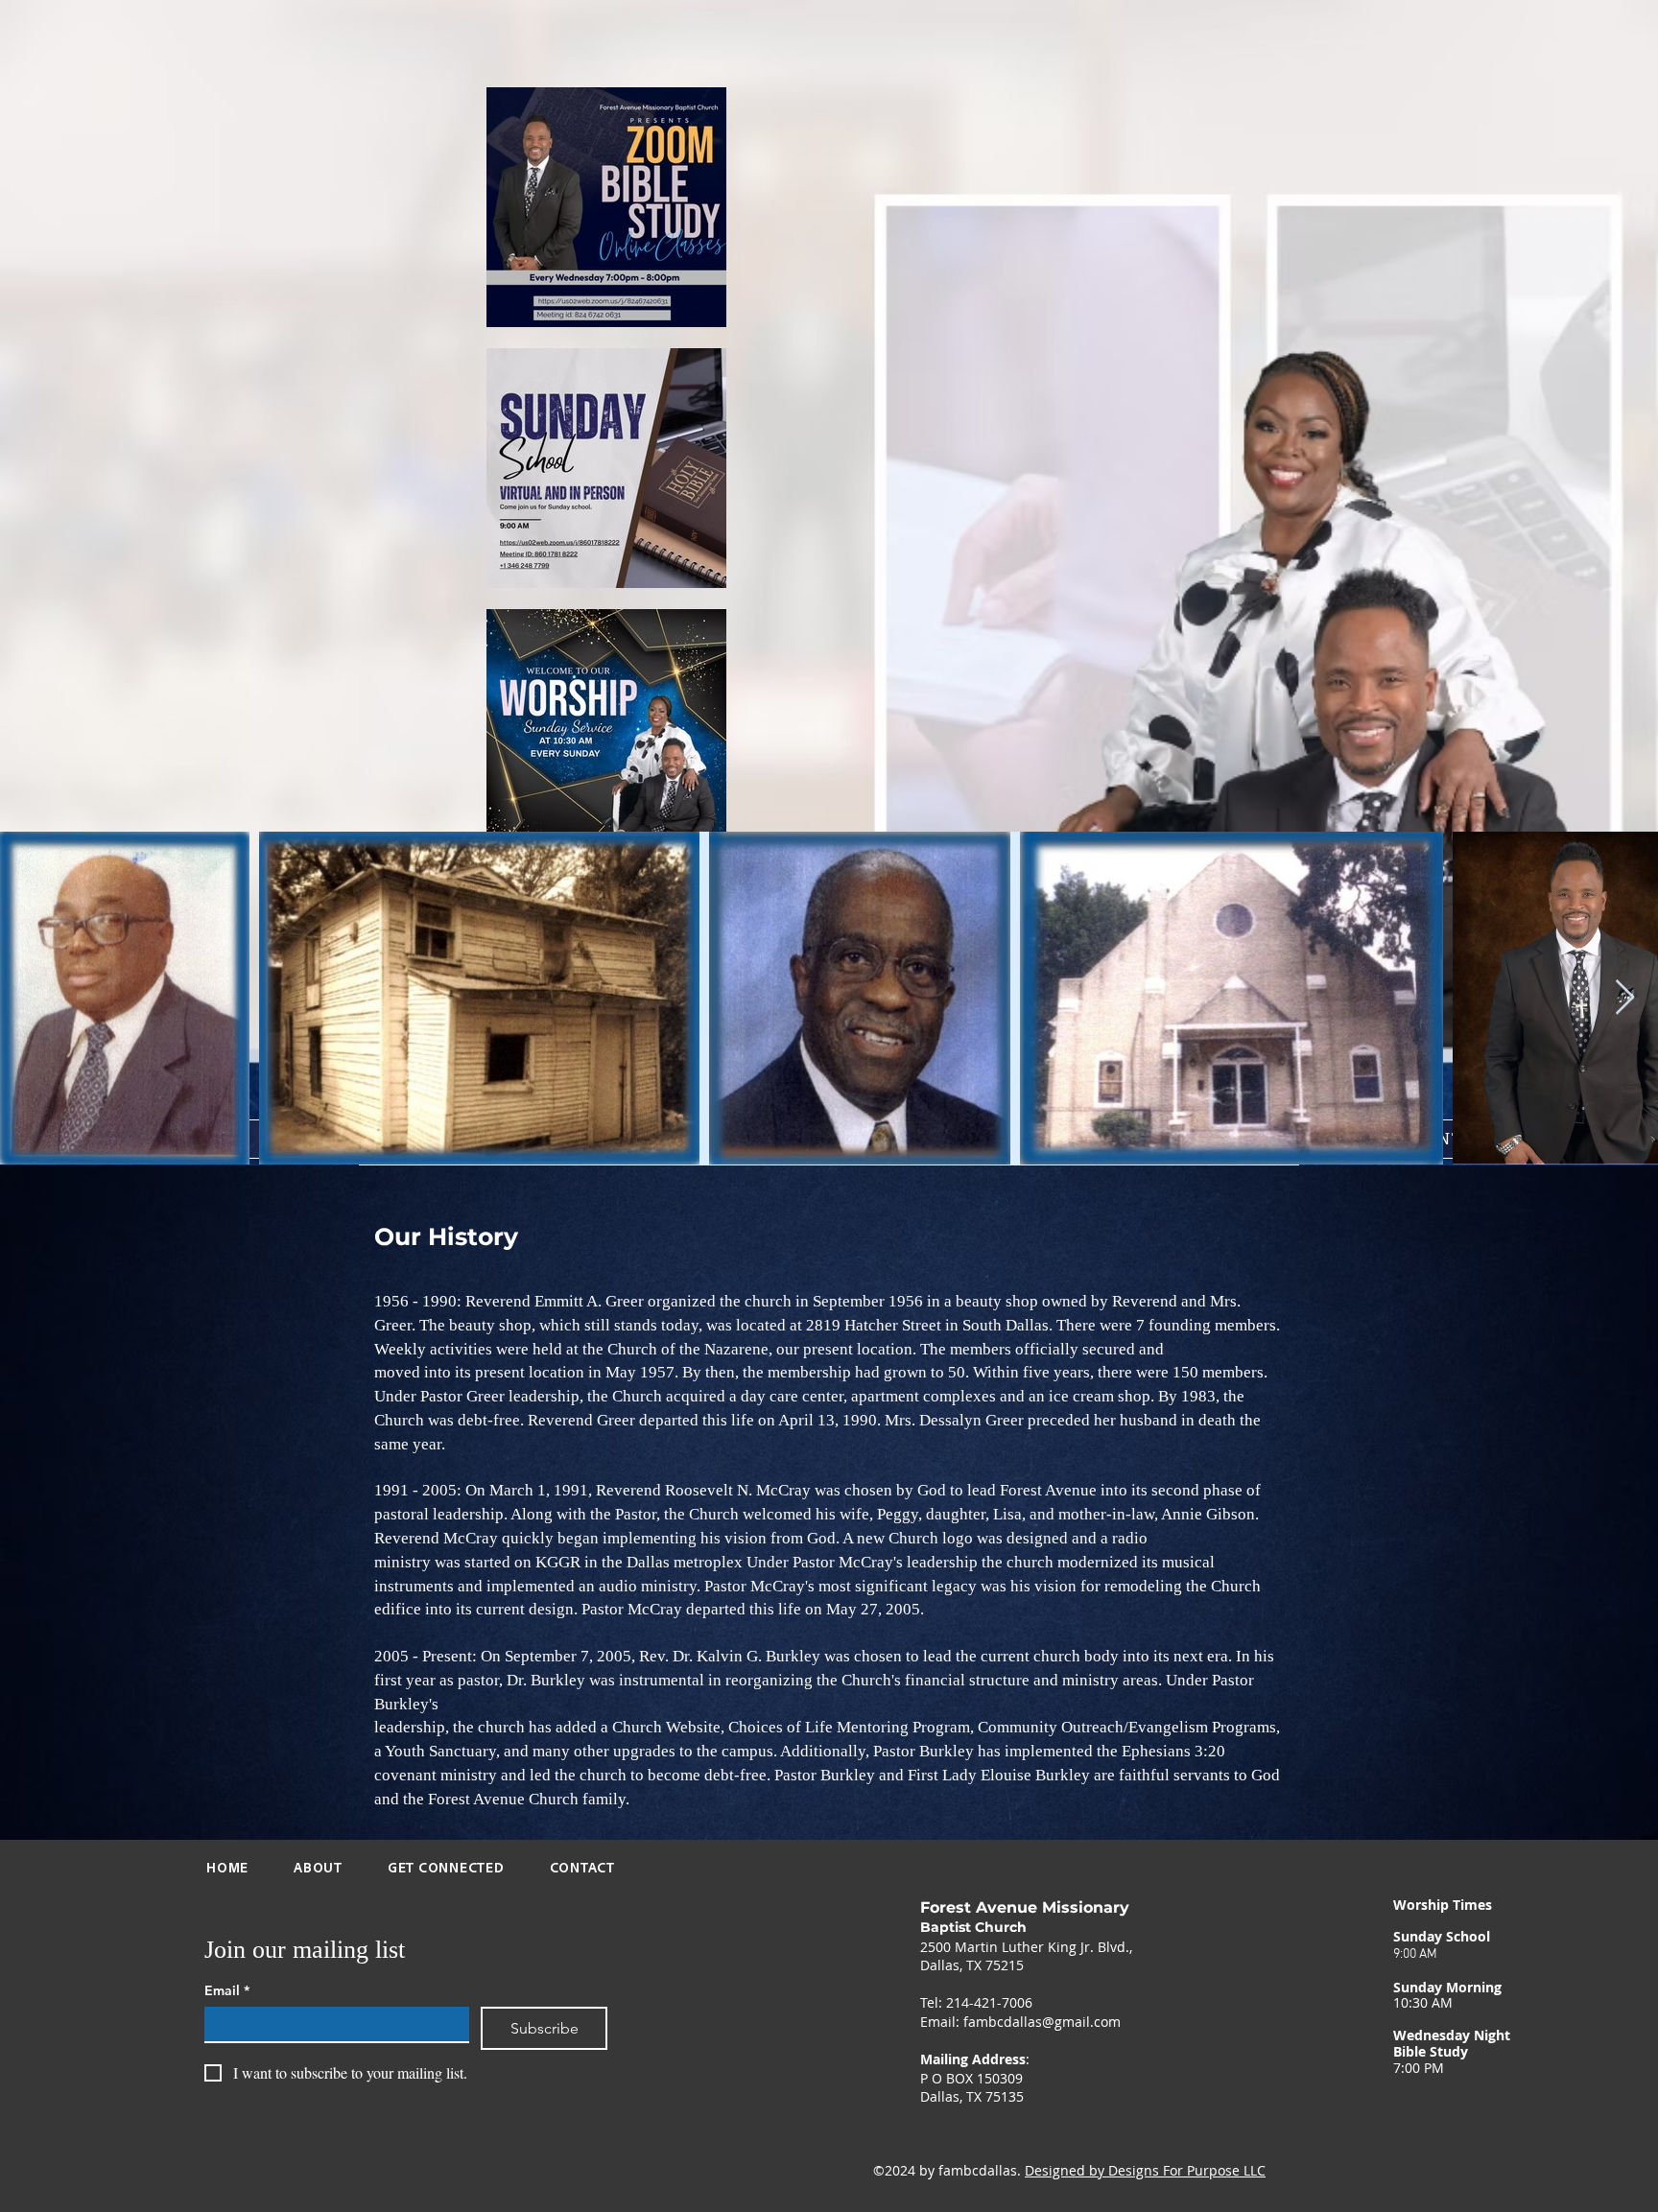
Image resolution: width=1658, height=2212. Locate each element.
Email (227, 1991)
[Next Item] (1625, 998)
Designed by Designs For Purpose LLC (1145, 2170)
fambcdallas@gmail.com (1042, 2022)
